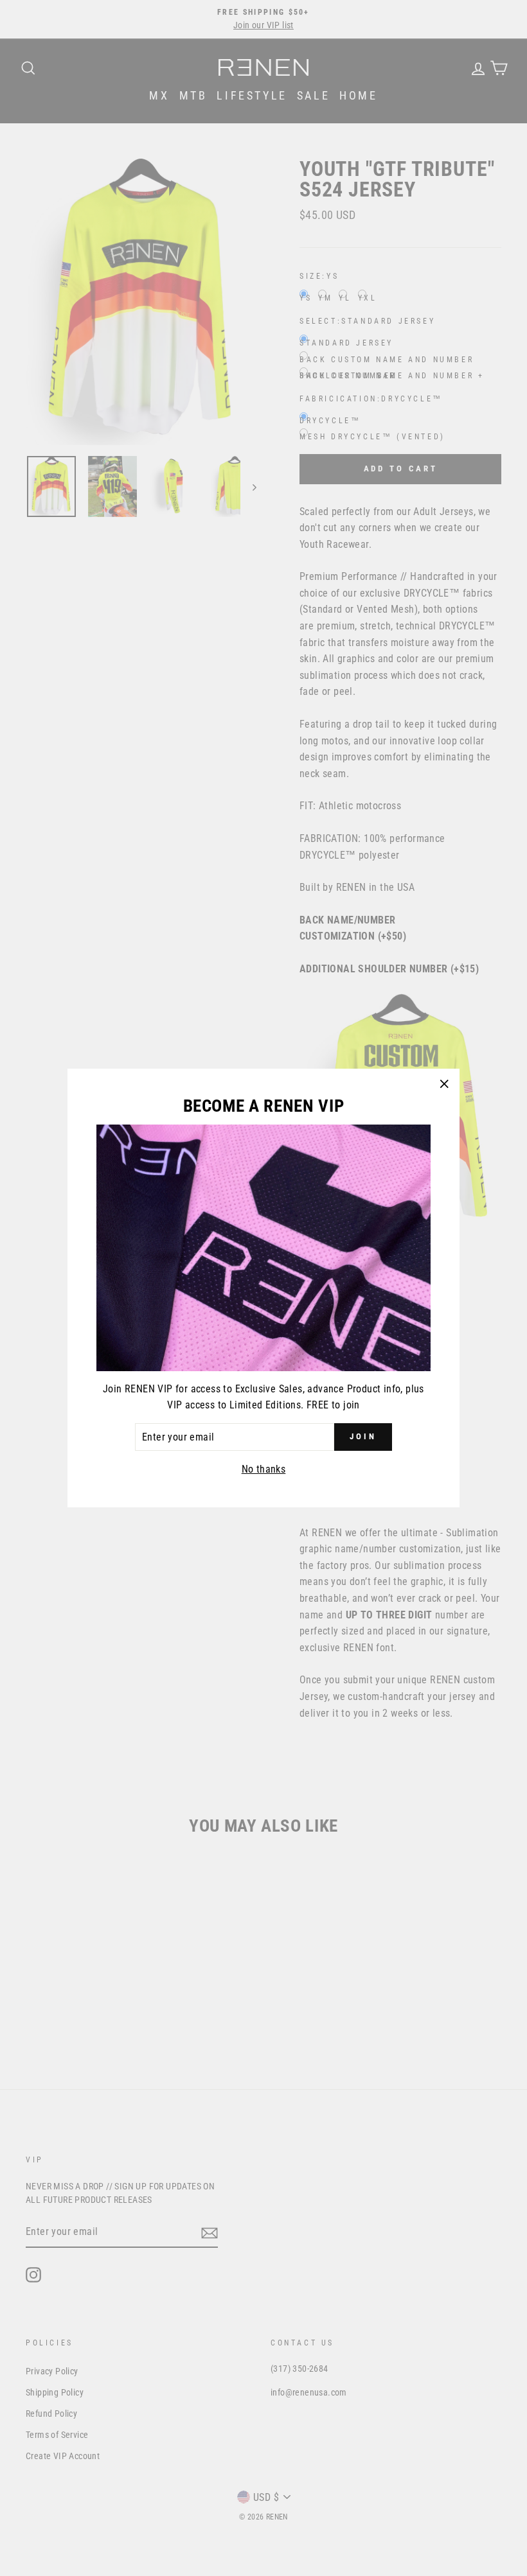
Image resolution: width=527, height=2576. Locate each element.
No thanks (264, 1469)
